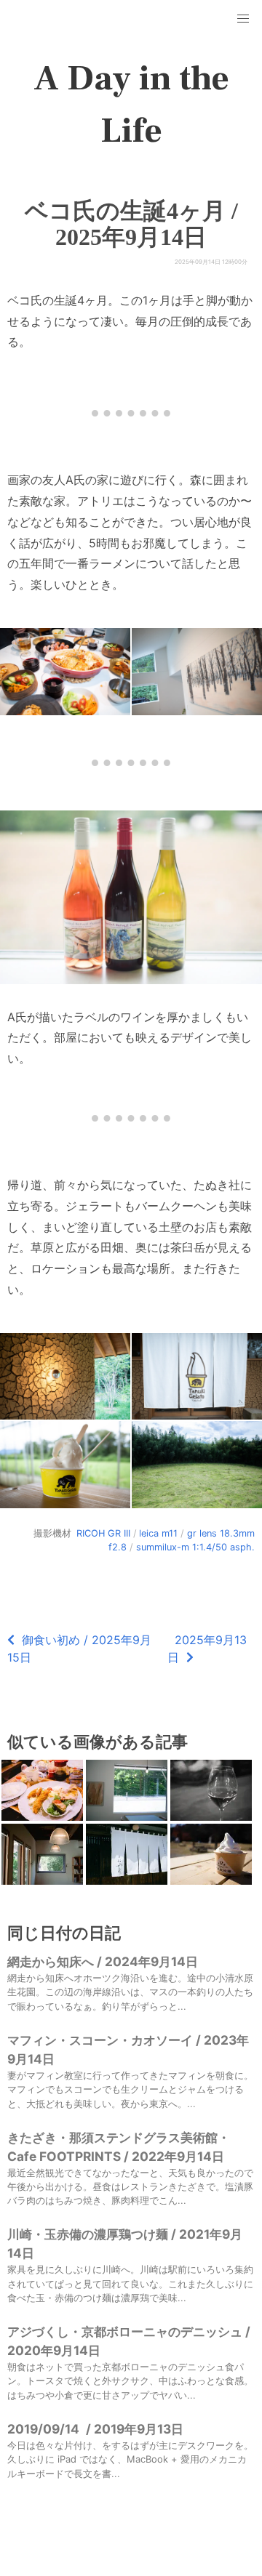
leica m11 (158, 1533)
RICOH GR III (103, 1533)
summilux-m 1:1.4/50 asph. (195, 1547)
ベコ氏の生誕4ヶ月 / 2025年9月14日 (131, 224)
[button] (243, 19)
